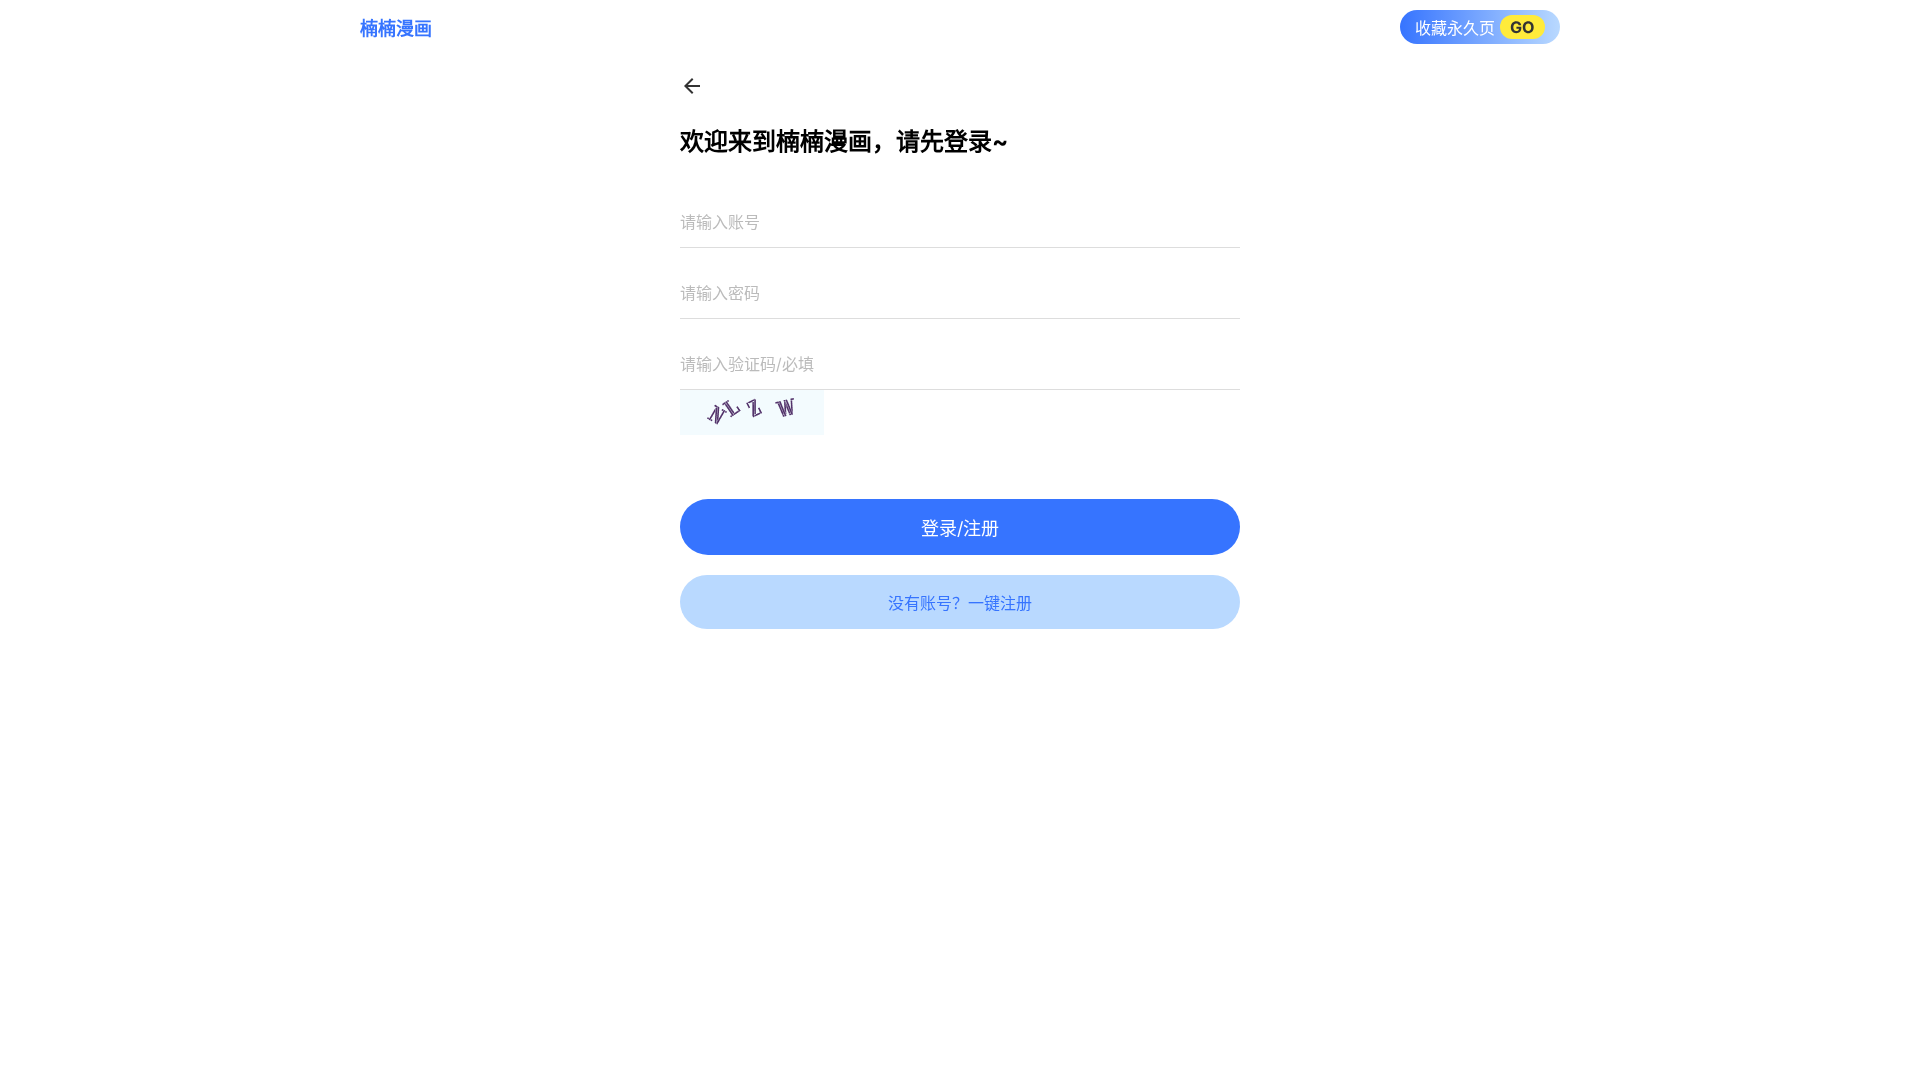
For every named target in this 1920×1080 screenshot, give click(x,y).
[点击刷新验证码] (752, 412)
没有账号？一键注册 (960, 603)
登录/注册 (960, 528)
